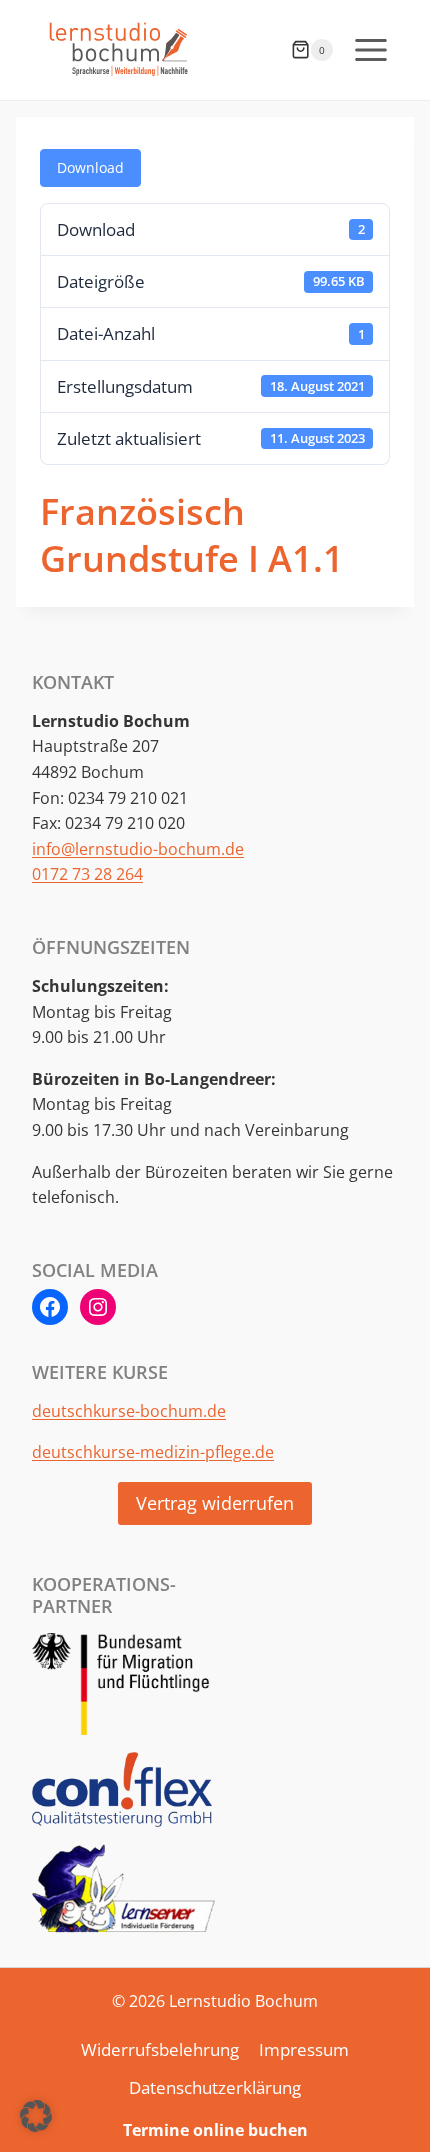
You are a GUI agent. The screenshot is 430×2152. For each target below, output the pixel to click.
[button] (36, 2116)
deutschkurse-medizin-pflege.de (153, 1452)
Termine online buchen (215, 2130)
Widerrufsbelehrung (160, 2049)
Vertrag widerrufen (215, 1503)
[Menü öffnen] (370, 49)
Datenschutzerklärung (215, 2087)
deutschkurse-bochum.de (129, 1411)
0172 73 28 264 (87, 874)
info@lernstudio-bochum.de (138, 849)
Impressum (304, 2049)
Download (90, 167)
